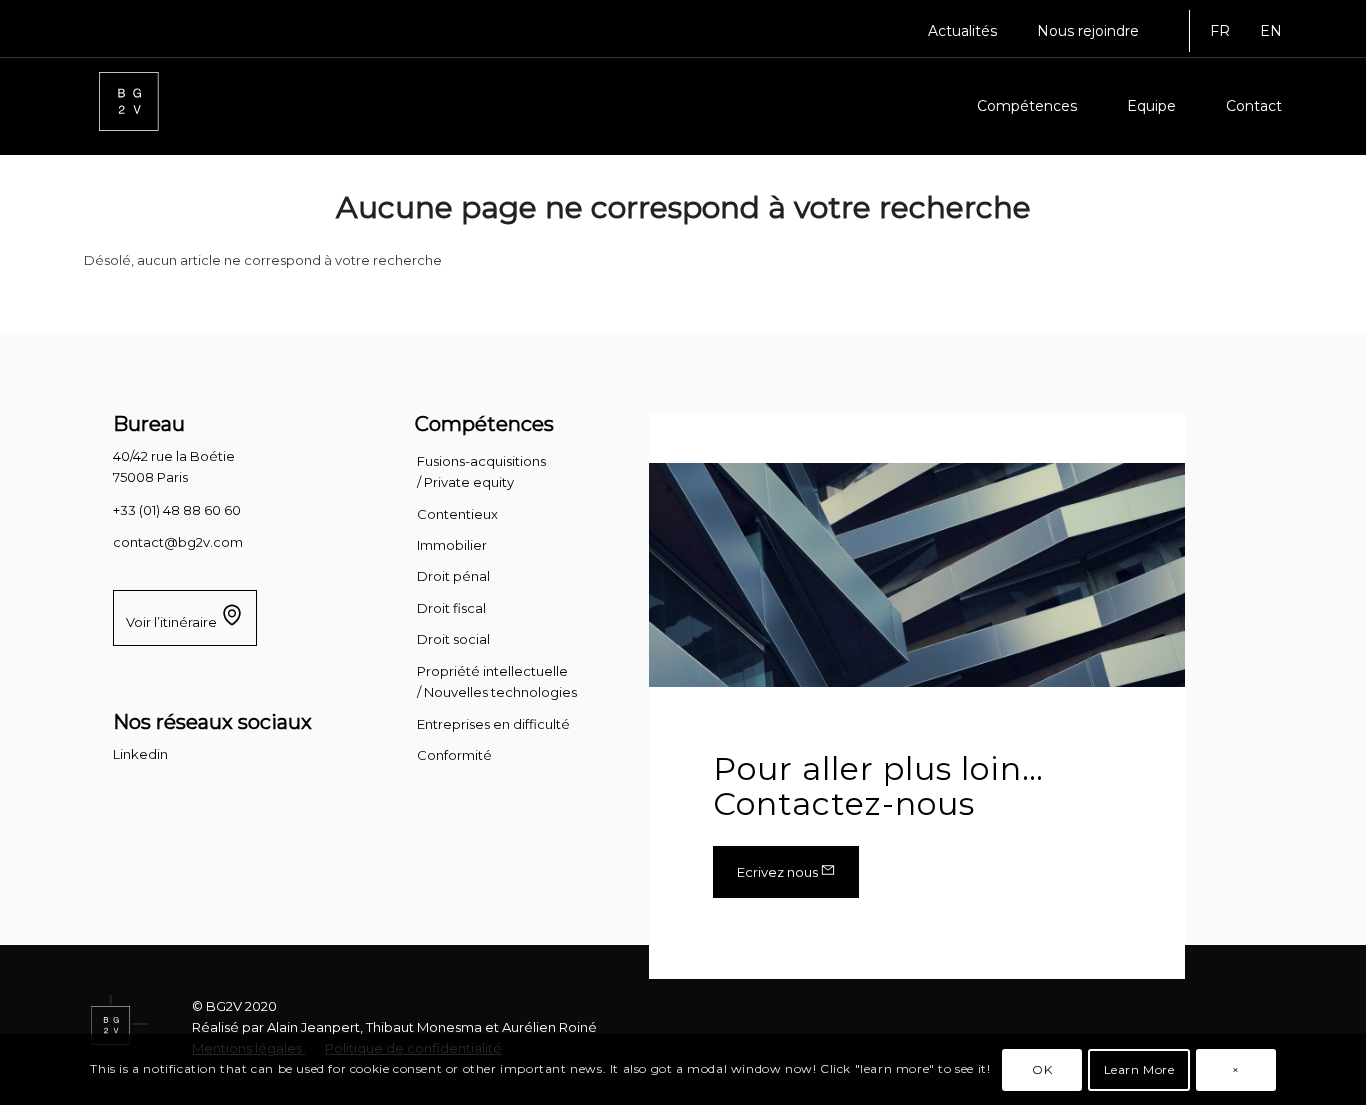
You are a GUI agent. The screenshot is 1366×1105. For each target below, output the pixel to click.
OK (1042, 1069)
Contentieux (457, 514)
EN (1271, 31)
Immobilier (452, 545)
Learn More (1139, 1069)
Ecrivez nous (779, 872)
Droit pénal (453, 576)
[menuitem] (962, 31)
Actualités (962, 31)
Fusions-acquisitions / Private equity (481, 471)
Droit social (453, 639)
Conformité (454, 755)
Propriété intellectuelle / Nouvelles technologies (497, 681)
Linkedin (140, 754)
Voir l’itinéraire (173, 622)
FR (1220, 31)
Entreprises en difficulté (493, 724)
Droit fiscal (451, 608)
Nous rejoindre (1088, 31)
